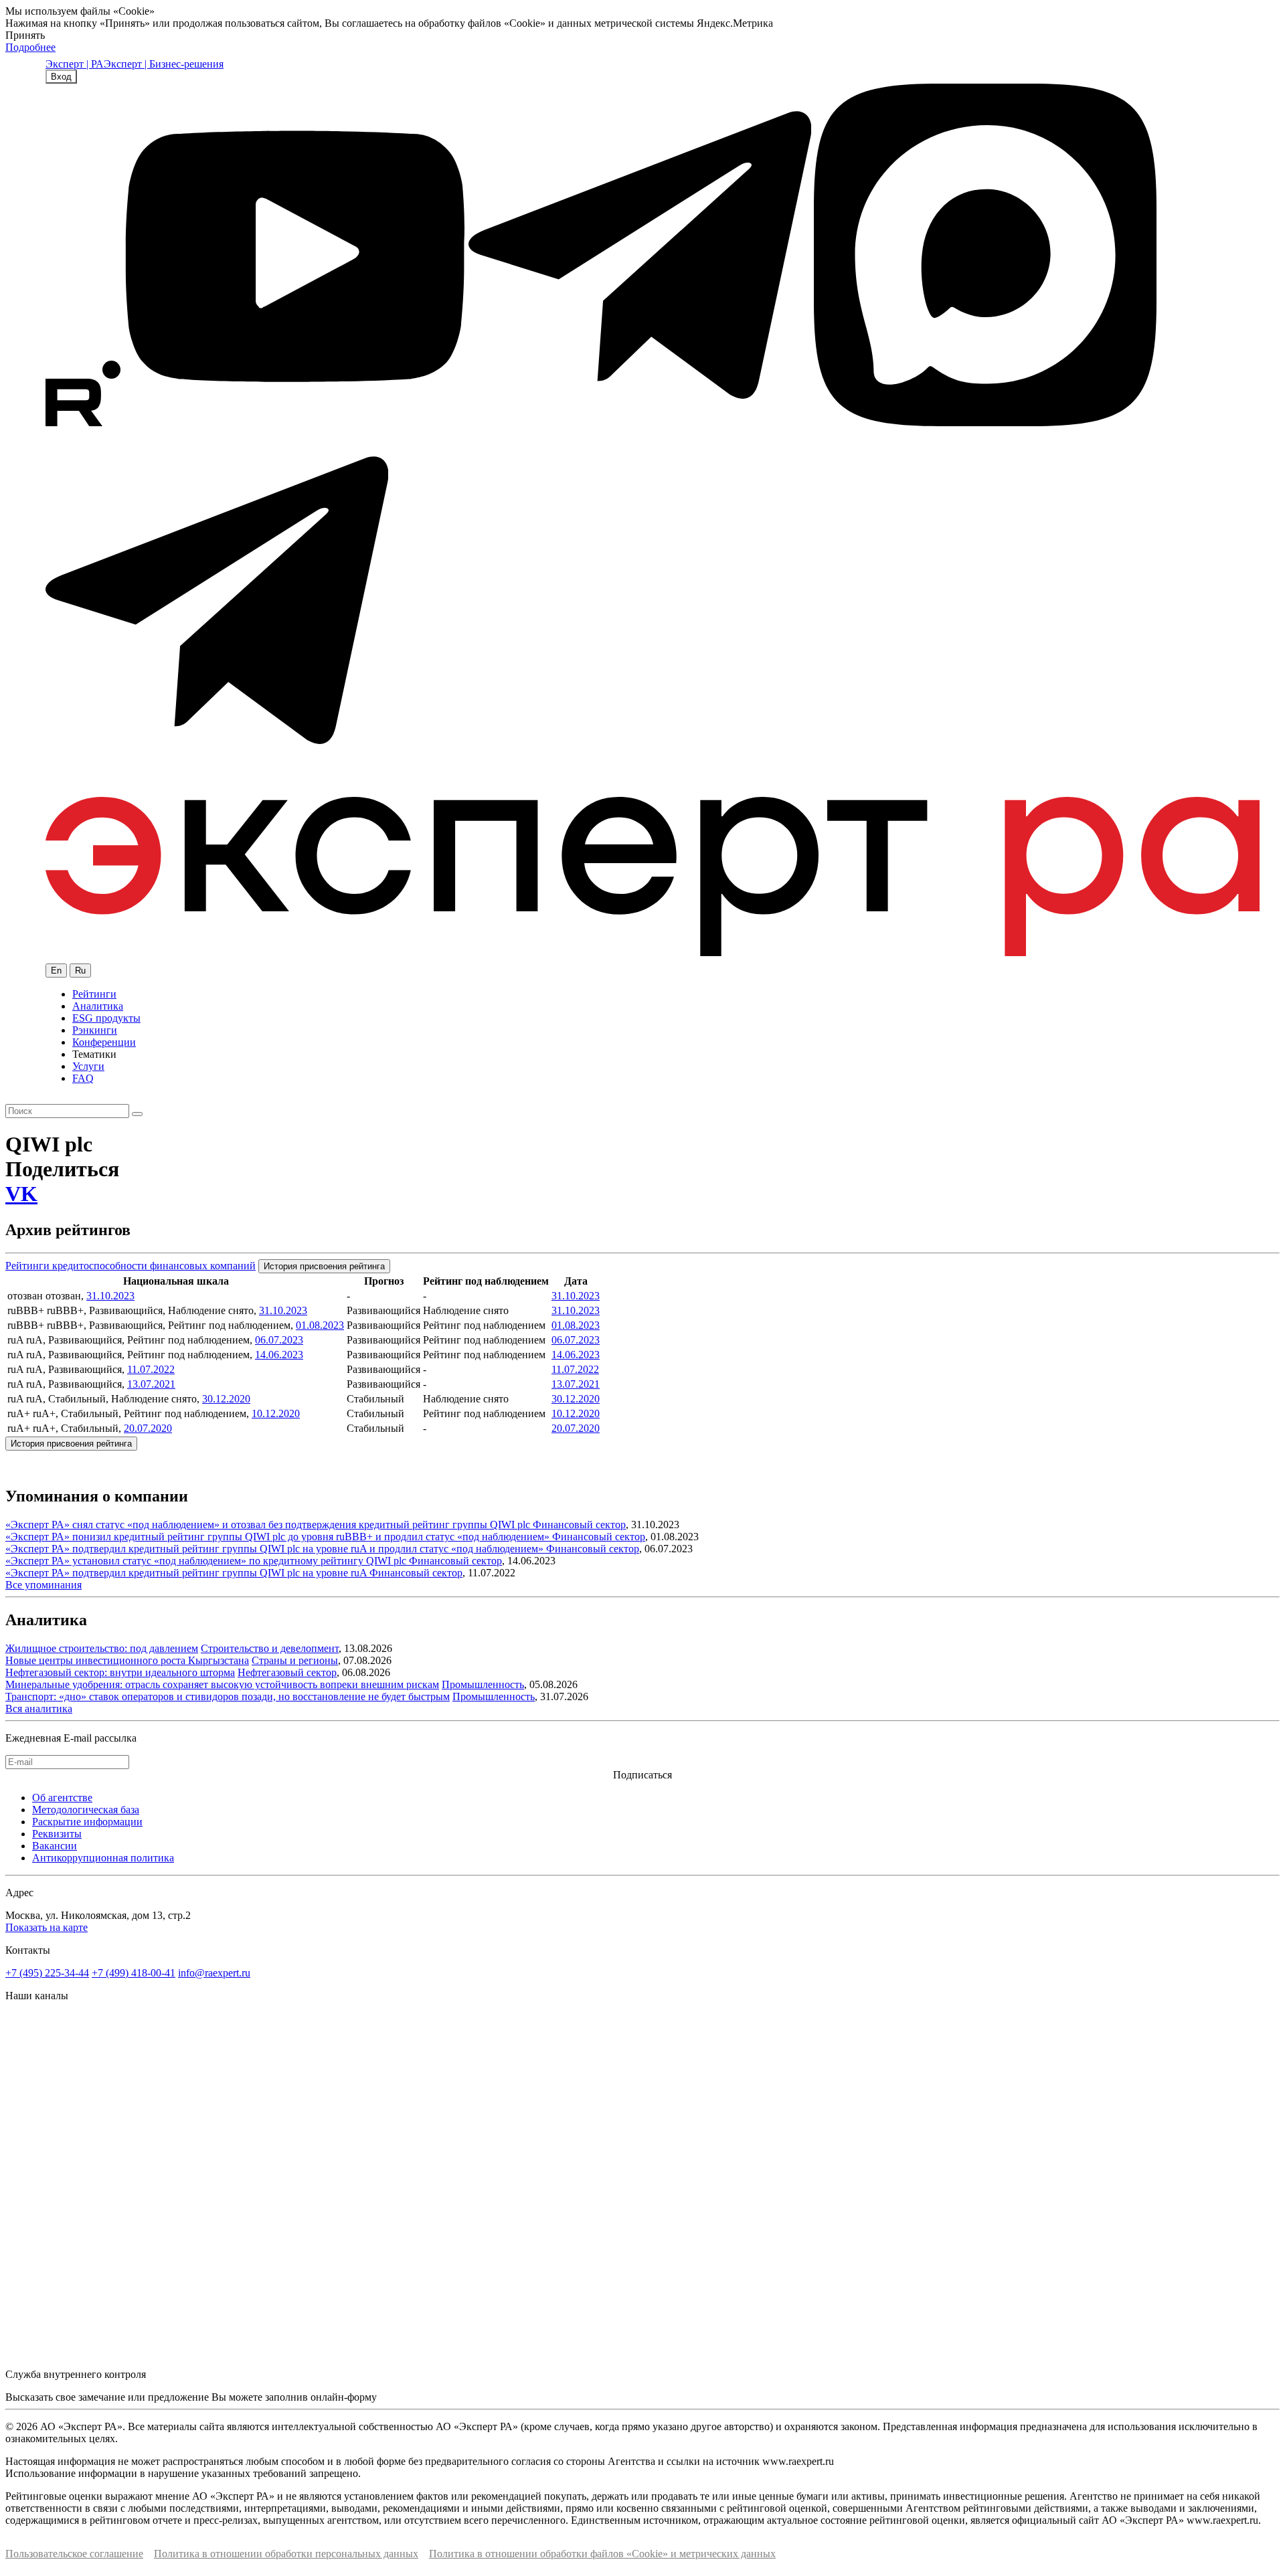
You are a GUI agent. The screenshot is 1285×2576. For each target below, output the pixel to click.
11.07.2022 (151, 1369)
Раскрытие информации (87, 1822)
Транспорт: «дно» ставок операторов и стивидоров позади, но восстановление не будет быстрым (228, 1696)
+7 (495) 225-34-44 (47, 1973)
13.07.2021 (151, 1384)
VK (21, 1194)
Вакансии (55, 1846)
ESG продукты (106, 1018)
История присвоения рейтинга (324, 1266)
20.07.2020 (148, 1428)
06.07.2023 (279, 1340)
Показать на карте (47, 1927)
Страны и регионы (295, 1660)
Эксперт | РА (75, 64)
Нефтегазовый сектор (287, 1672)
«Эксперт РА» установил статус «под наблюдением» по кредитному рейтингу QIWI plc (207, 1561)
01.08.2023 (320, 1325)
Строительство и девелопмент (270, 1648)
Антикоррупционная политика (103, 1858)
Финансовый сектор (579, 1525)
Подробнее (30, 47)
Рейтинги (94, 994)
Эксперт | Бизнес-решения (164, 64)
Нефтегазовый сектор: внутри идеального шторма (120, 1672)
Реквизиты (57, 1834)
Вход (61, 77)
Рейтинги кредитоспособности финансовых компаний (131, 1266)
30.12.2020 (226, 1399)
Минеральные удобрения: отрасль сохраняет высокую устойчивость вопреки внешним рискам (222, 1684)
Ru (80, 971)
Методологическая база (86, 1810)
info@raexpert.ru (214, 1973)
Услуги (88, 1066)
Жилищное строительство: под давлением (102, 1648)
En (56, 971)
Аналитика (98, 1006)
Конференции (104, 1042)
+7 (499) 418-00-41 (134, 1973)
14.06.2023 (279, 1355)
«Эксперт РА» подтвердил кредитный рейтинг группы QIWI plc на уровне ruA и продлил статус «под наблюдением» (276, 1549)
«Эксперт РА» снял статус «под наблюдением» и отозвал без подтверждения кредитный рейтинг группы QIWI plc (269, 1525)
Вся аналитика (39, 1709)
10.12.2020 (276, 1413)
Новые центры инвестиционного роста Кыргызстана (127, 1660)
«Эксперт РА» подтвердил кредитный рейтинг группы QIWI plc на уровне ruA (187, 1573)
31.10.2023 (110, 1296)
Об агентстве (62, 1798)
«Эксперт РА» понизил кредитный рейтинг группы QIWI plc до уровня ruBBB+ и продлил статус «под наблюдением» (279, 1537)
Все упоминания (44, 1585)
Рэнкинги (95, 1030)
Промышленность (483, 1684)
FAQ (83, 1078)
